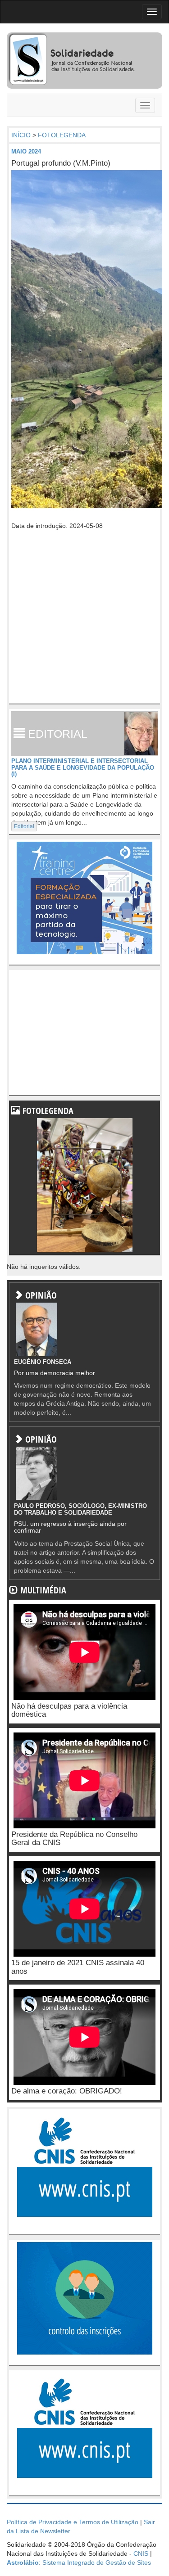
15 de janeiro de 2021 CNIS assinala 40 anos (78, 1967)
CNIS (141, 2553)
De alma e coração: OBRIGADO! (67, 2091)
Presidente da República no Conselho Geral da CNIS (74, 1839)
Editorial (24, 826)
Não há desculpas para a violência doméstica (69, 1710)
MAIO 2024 (26, 151)
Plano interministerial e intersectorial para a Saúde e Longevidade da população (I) (83, 767)
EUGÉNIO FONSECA (43, 1362)
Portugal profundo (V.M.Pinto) (61, 163)
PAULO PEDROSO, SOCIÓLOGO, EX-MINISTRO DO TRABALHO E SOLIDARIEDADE (80, 1509)
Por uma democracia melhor (55, 1373)
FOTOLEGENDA (62, 135)
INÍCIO (21, 135)
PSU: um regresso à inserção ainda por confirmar (70, 1527)
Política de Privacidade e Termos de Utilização (73, 2522)
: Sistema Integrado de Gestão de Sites (79, 2562)
